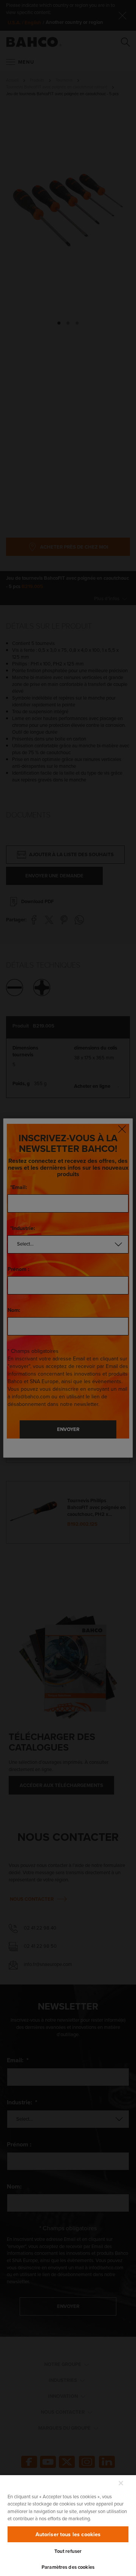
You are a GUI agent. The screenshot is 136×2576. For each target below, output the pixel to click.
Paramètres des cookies (68, 2567)
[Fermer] (121, 2483)
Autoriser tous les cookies (68, 2534)
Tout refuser (68, 2551)
